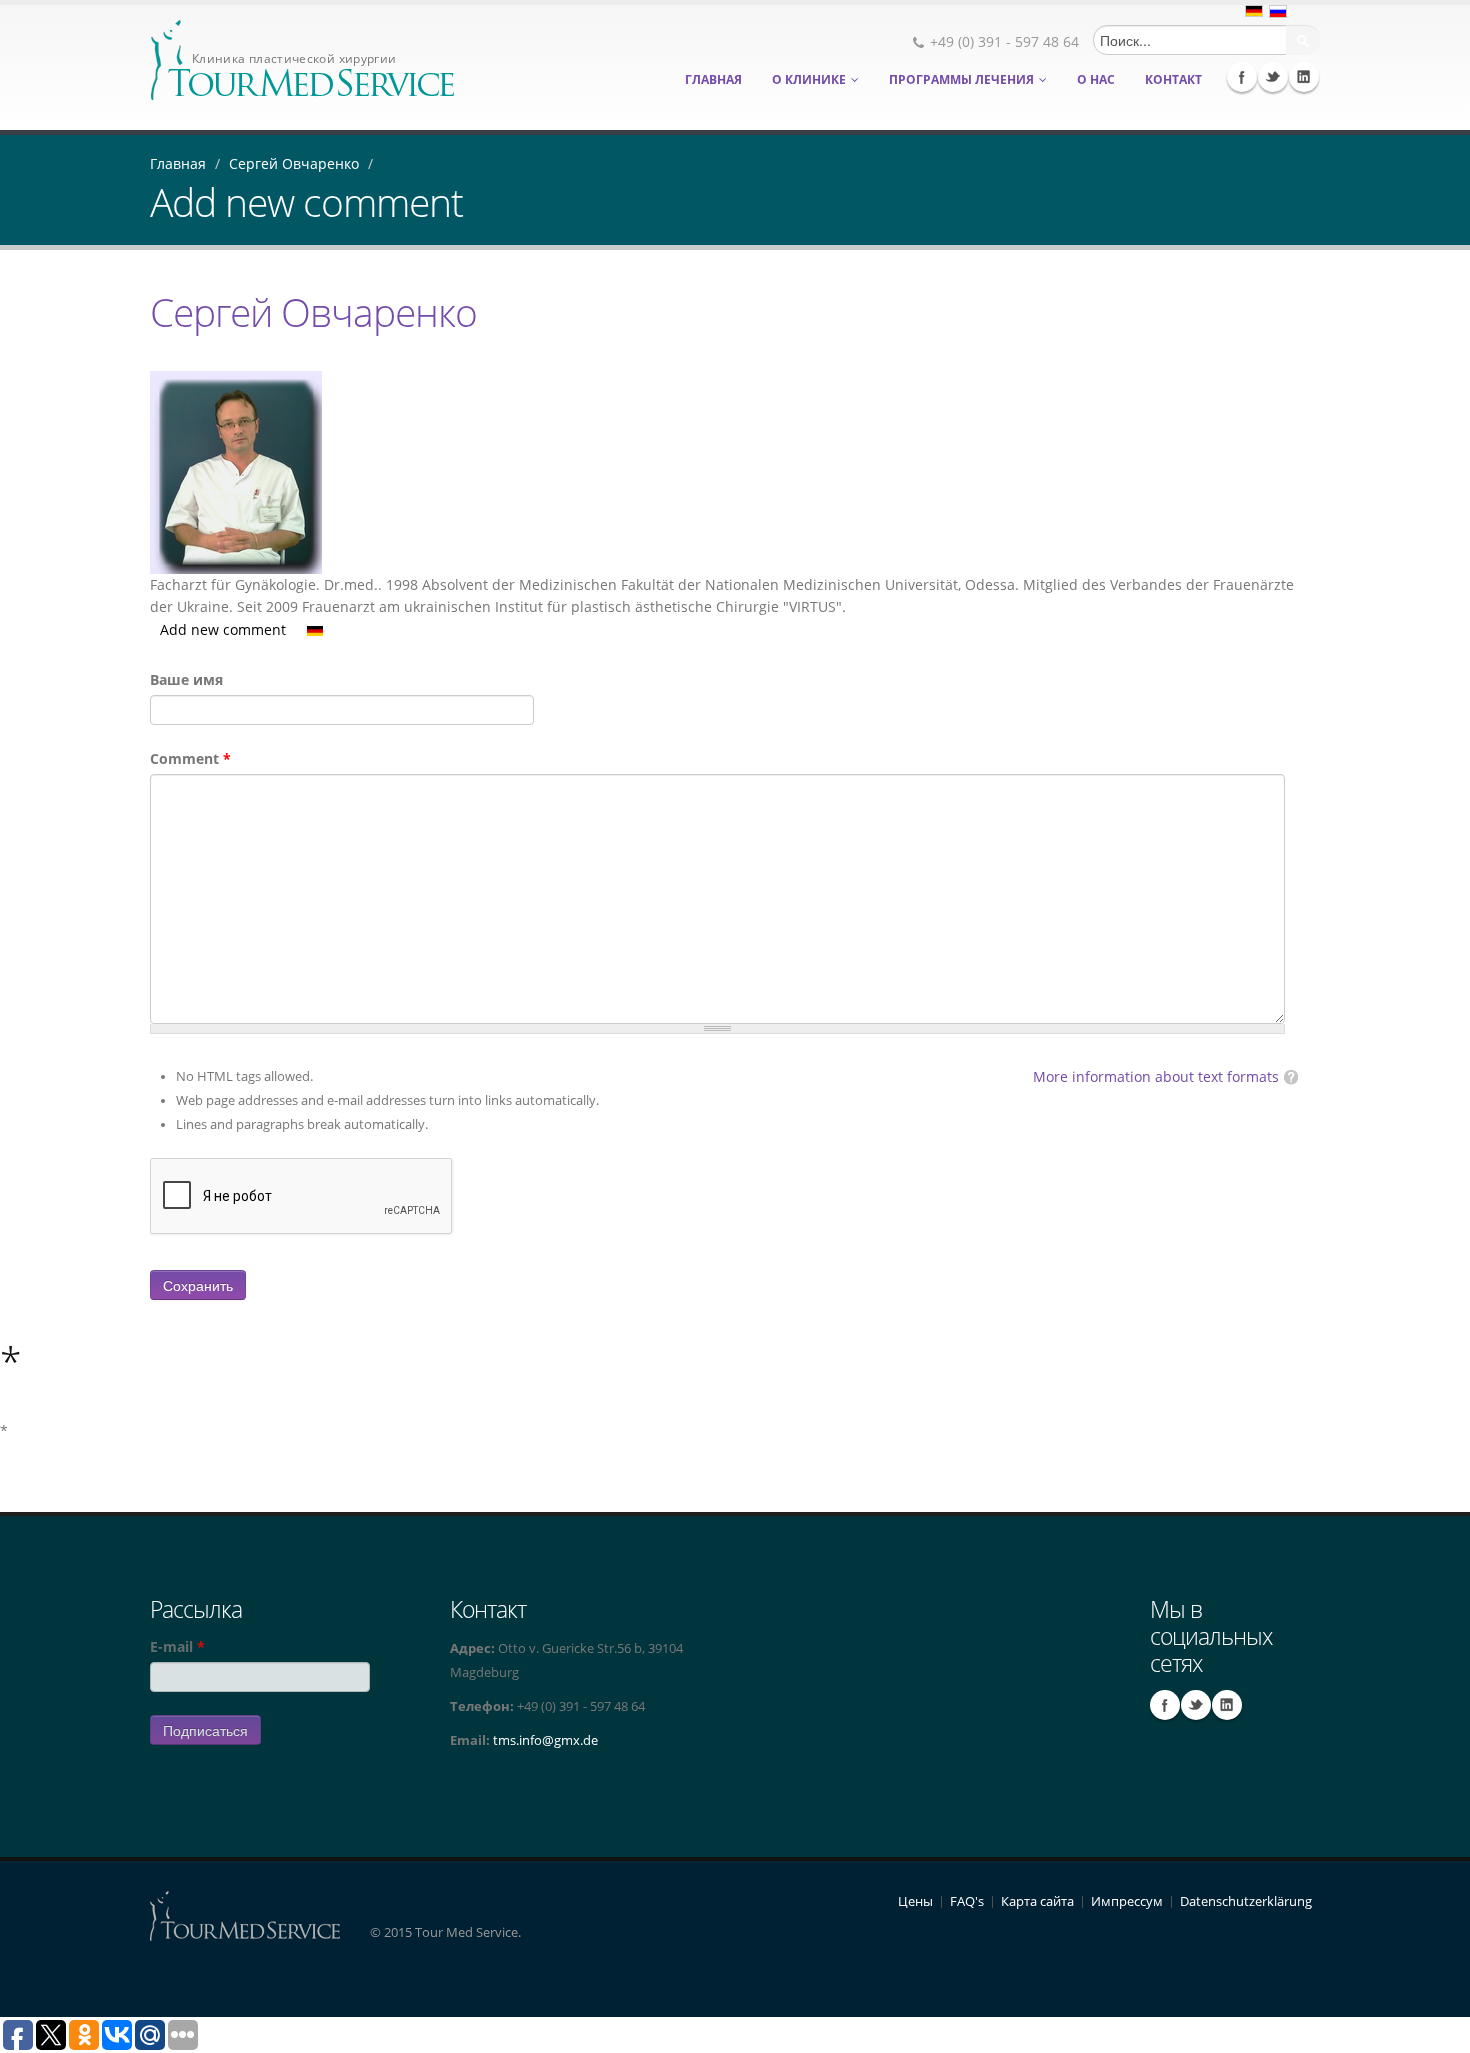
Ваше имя (186, 679)
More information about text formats (1156, 1076)
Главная (713, 79)
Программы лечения (961, 79)
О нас (1096, 79)
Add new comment (223, 629)
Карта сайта (1037, 1901)
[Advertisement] (1267, 1755)
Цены (915, 1901)
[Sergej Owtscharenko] (315, 629)
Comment (190, 758)
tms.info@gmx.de (545, 1740)
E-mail (177, 1646)
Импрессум (1127, 1901)
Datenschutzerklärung (1246, 1901)
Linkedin (1304, 77)
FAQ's (967, 1901)
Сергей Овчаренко (294, 163)
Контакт (1173, 79)
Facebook (1242, 77)
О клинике (809, 79)
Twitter (1273, 77)
